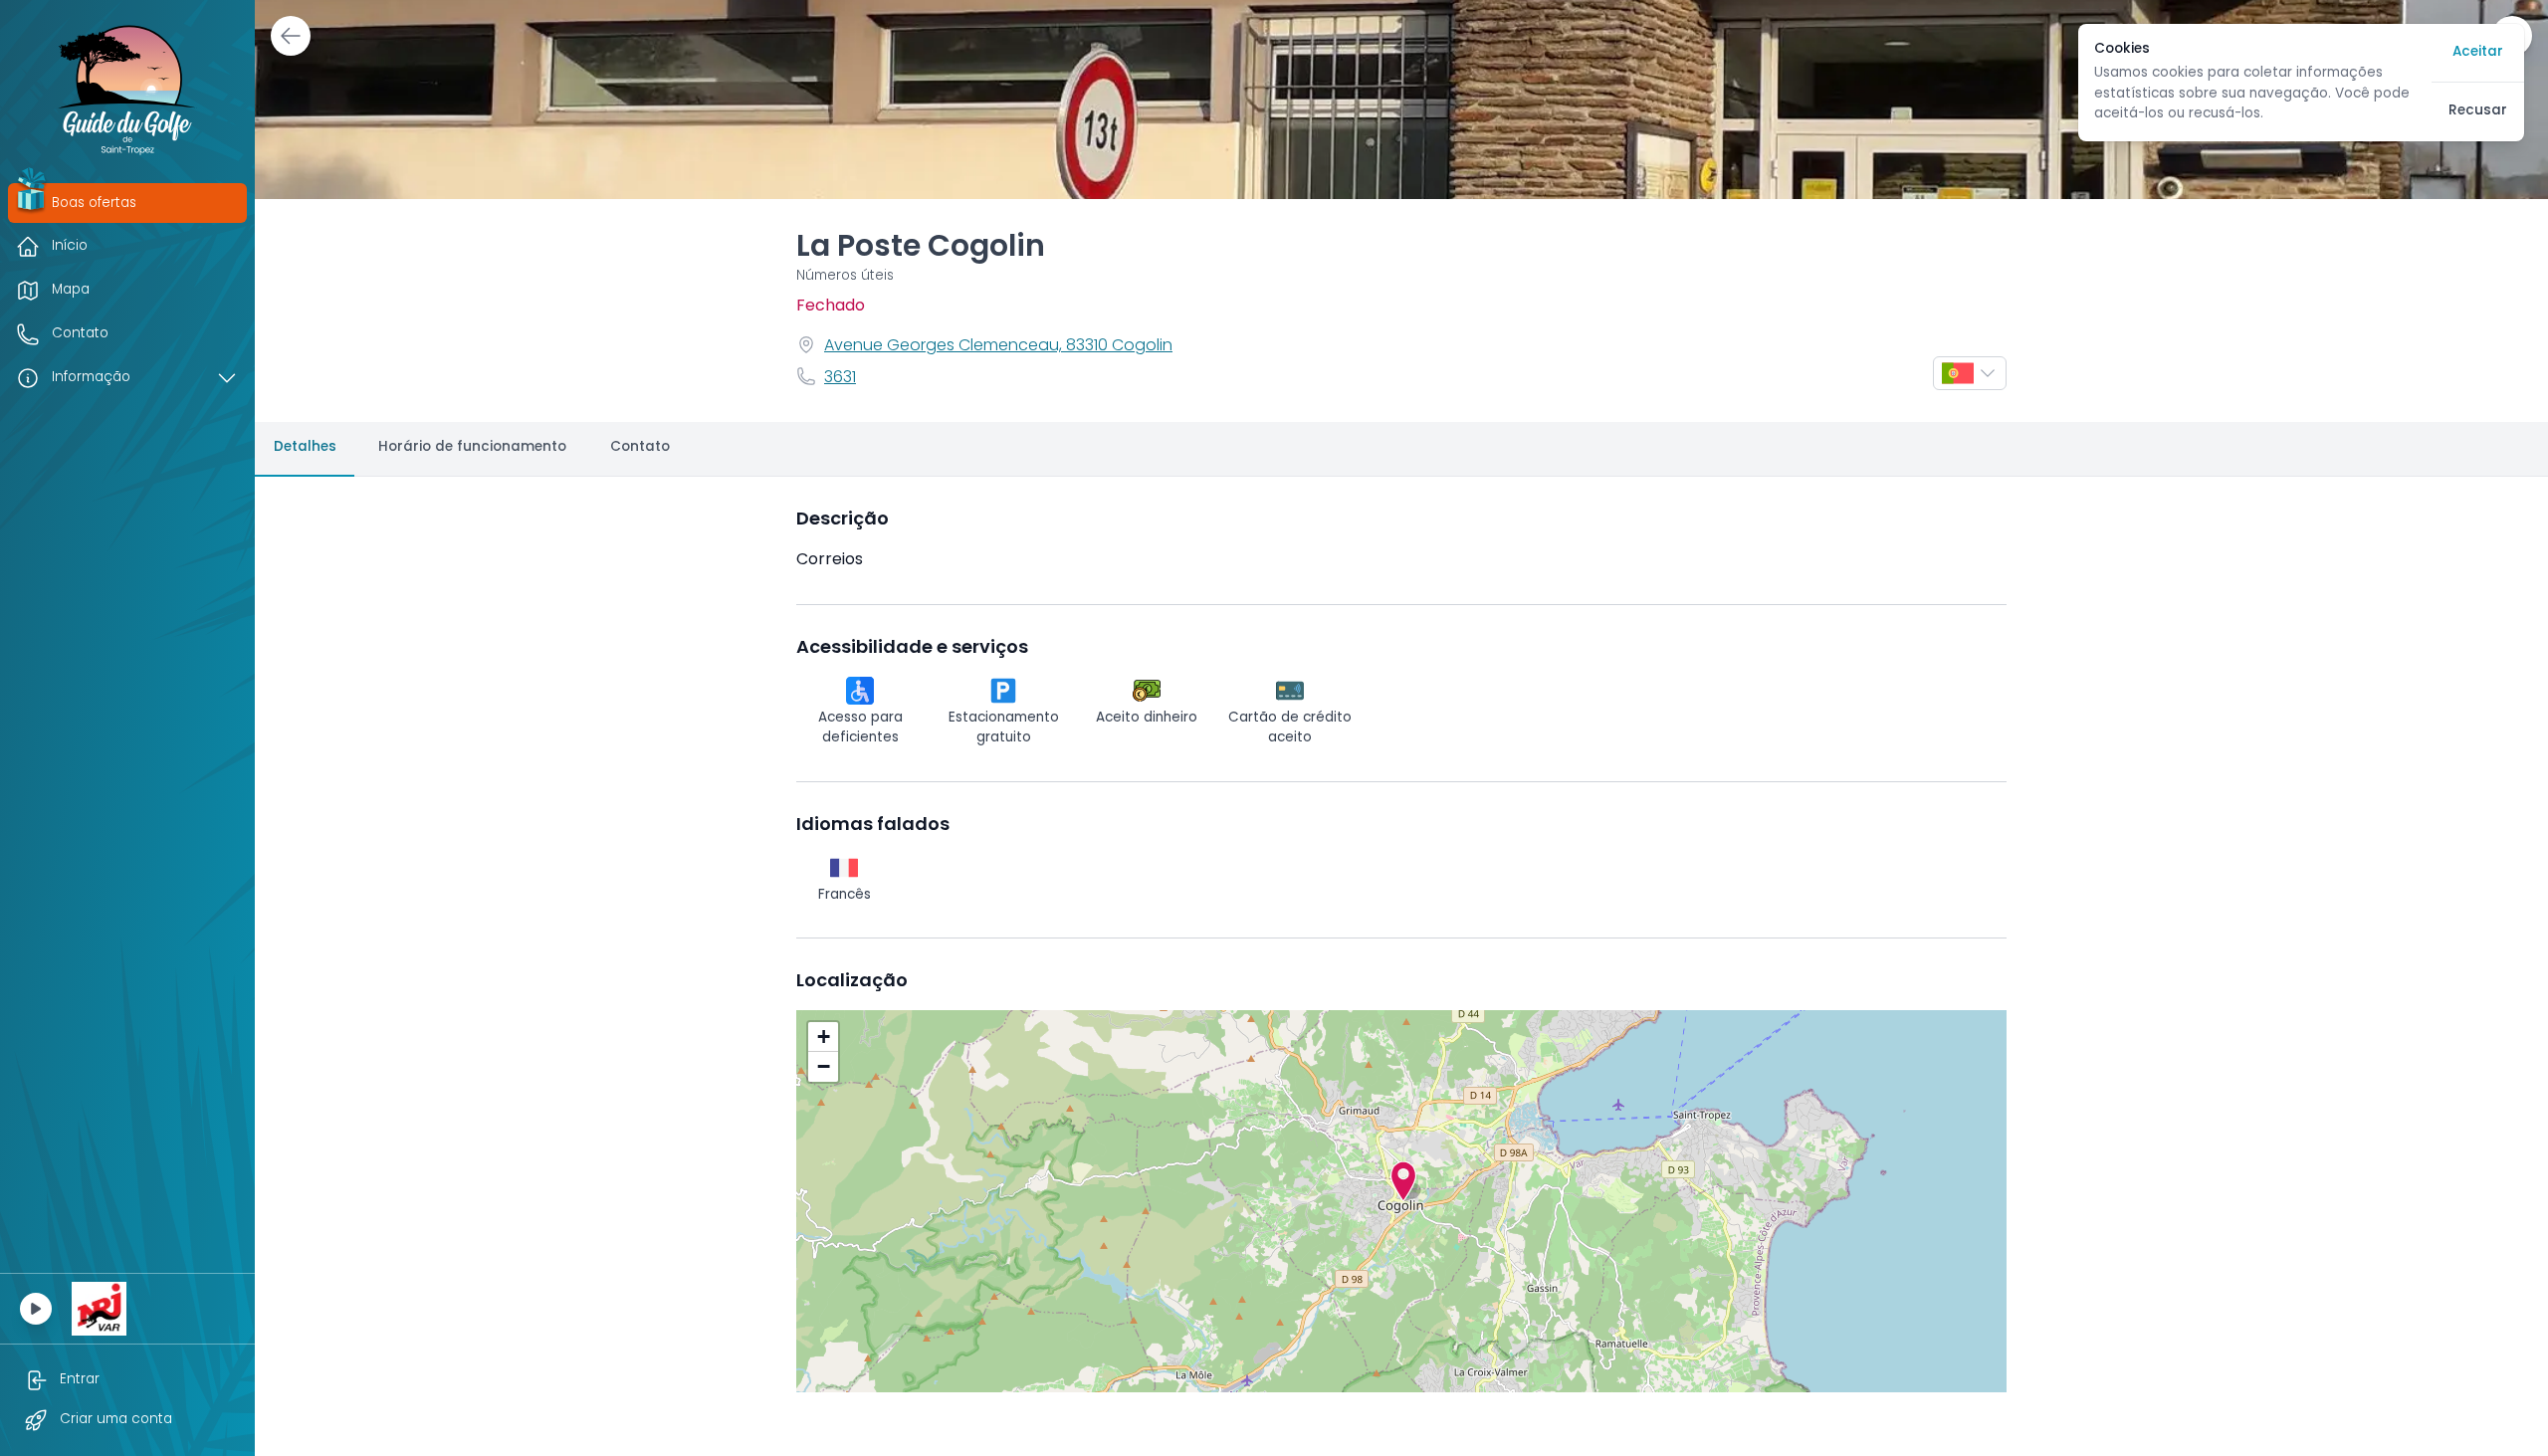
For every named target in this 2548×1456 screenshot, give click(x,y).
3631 (840, 378)
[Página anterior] (291, 36)
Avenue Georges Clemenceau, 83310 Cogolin (998, 346)
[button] (1403, 1181)
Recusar (2478, 111)
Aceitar (2478, 52)
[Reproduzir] (36, 1309)
